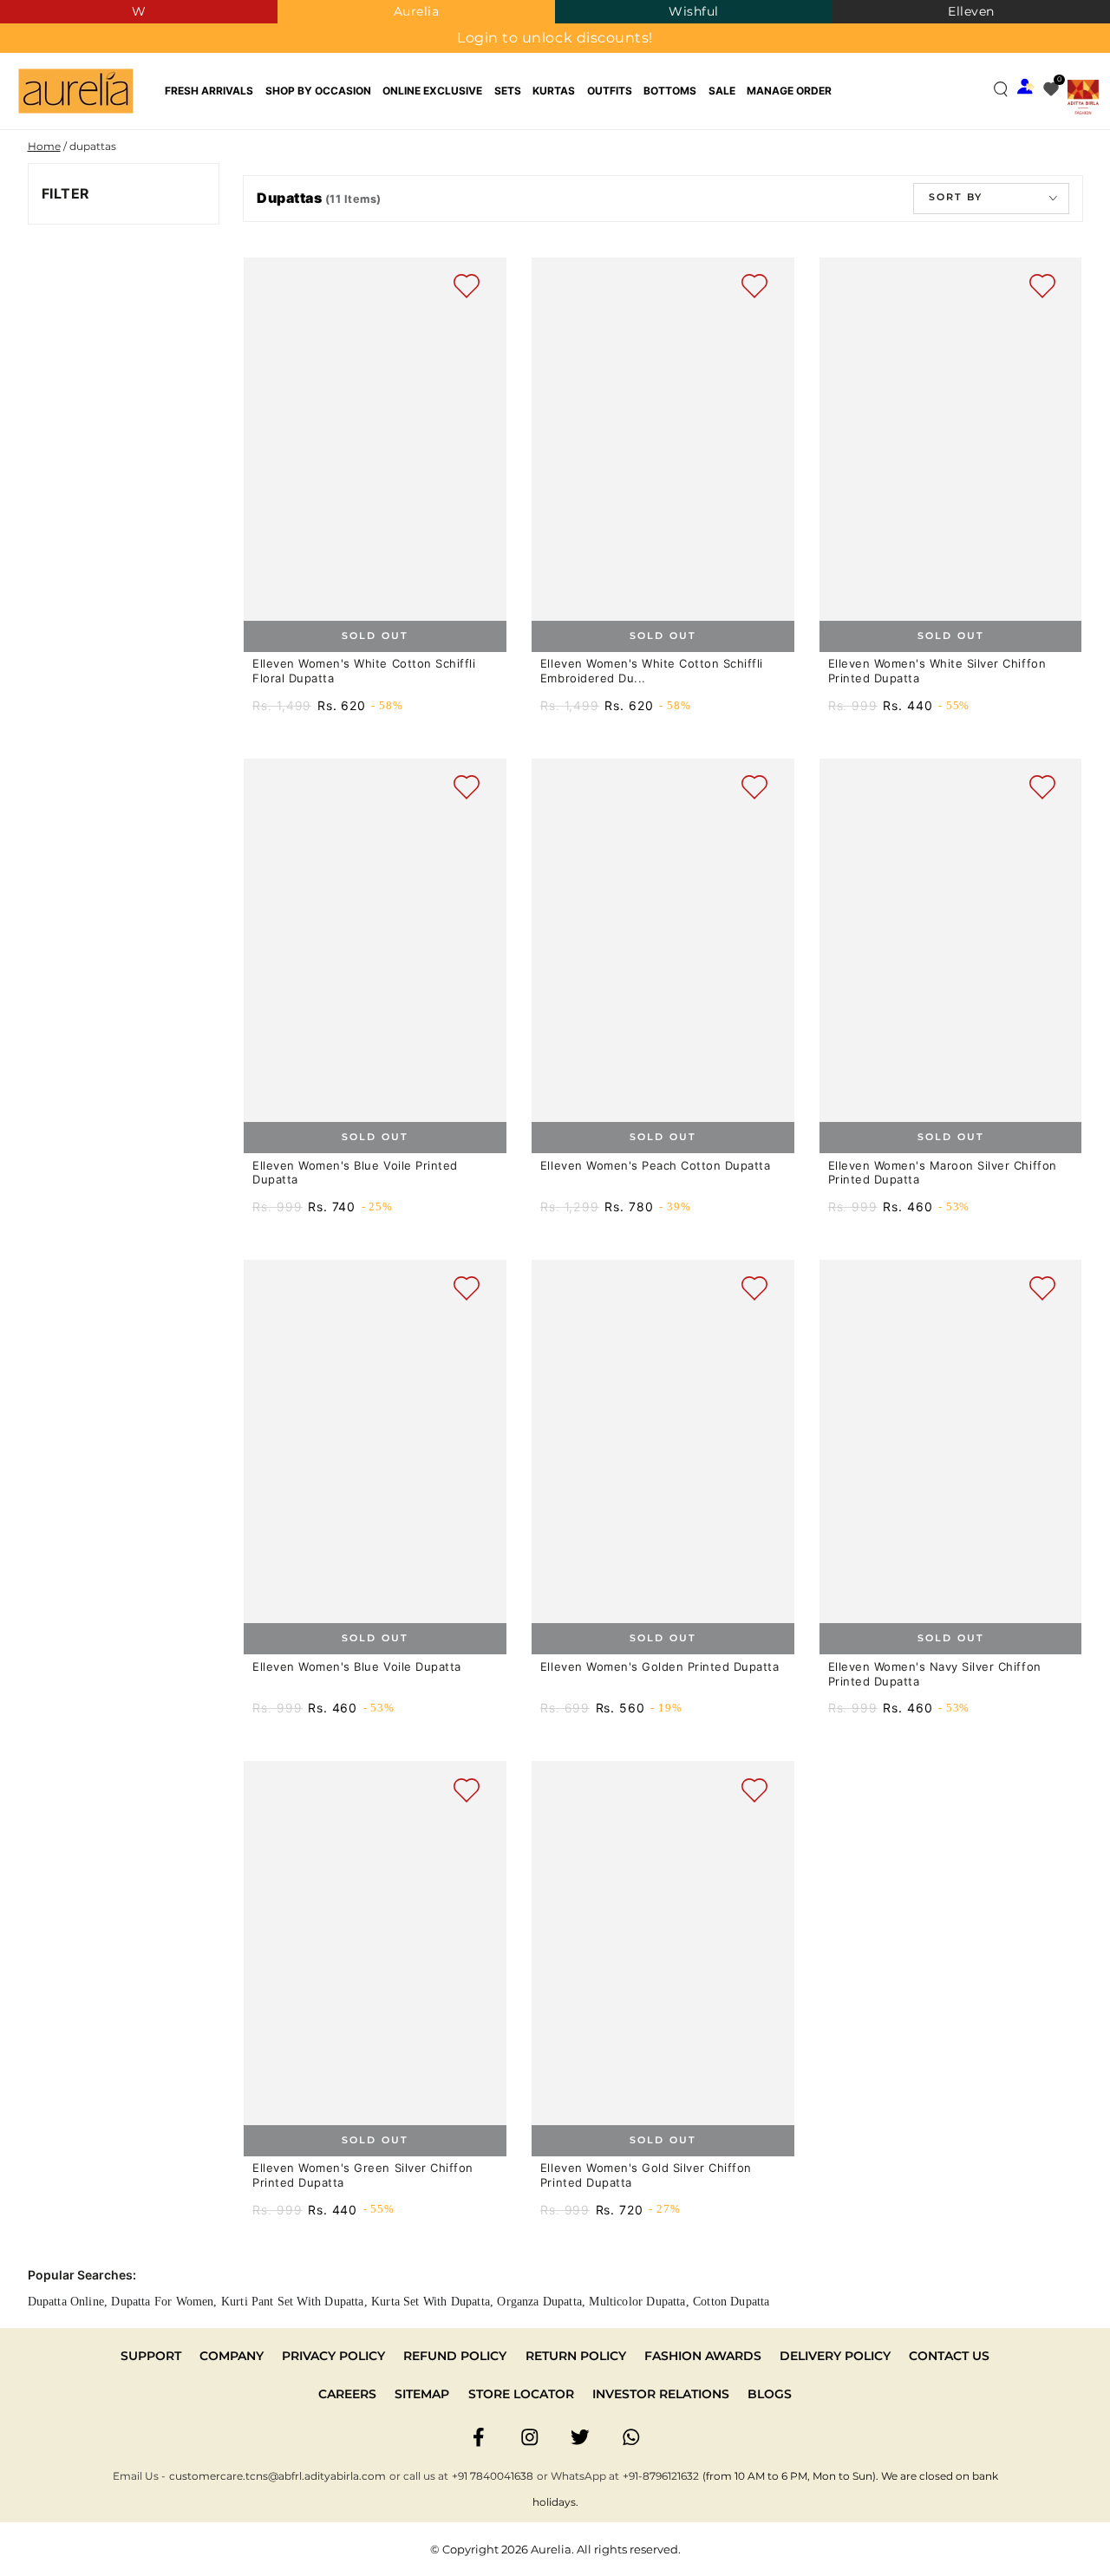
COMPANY (232, 2356)
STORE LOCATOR (521, 2394)
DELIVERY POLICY (835, 2356)
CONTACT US (949, 2356)
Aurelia (417, 11)
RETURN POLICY (576, 2356)
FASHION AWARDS (703, 2356)
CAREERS (347, 2394)
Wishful (694, 11)
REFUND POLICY (455, 2356)
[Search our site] (1001, 89)
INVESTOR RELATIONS (661, 2394)
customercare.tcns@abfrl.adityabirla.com (277, 2476)
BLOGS (770, 2394)
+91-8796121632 (661, 2476)
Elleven (971, 11)
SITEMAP (422, 2394)
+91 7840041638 (493, 2476)
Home (44, 146)
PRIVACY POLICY (333, 2356)
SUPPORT (151, 2356)
